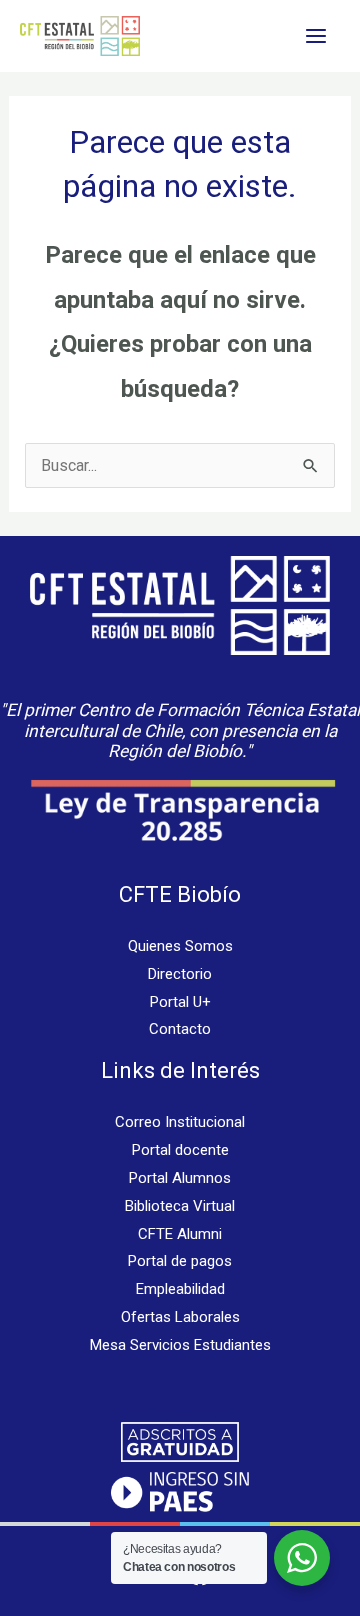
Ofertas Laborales (180, 1317)
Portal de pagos (180, 1261)
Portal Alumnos (180, 1178)
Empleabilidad (180, 1289)
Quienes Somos (180, 946)
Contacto (180, 1029)
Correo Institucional (180, 1122)
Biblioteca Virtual (180, 1206)
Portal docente (180, 1150)
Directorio (180, 974)
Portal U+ (180, 1002)
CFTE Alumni (180, 1234)
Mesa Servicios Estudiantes (180, 1345)
